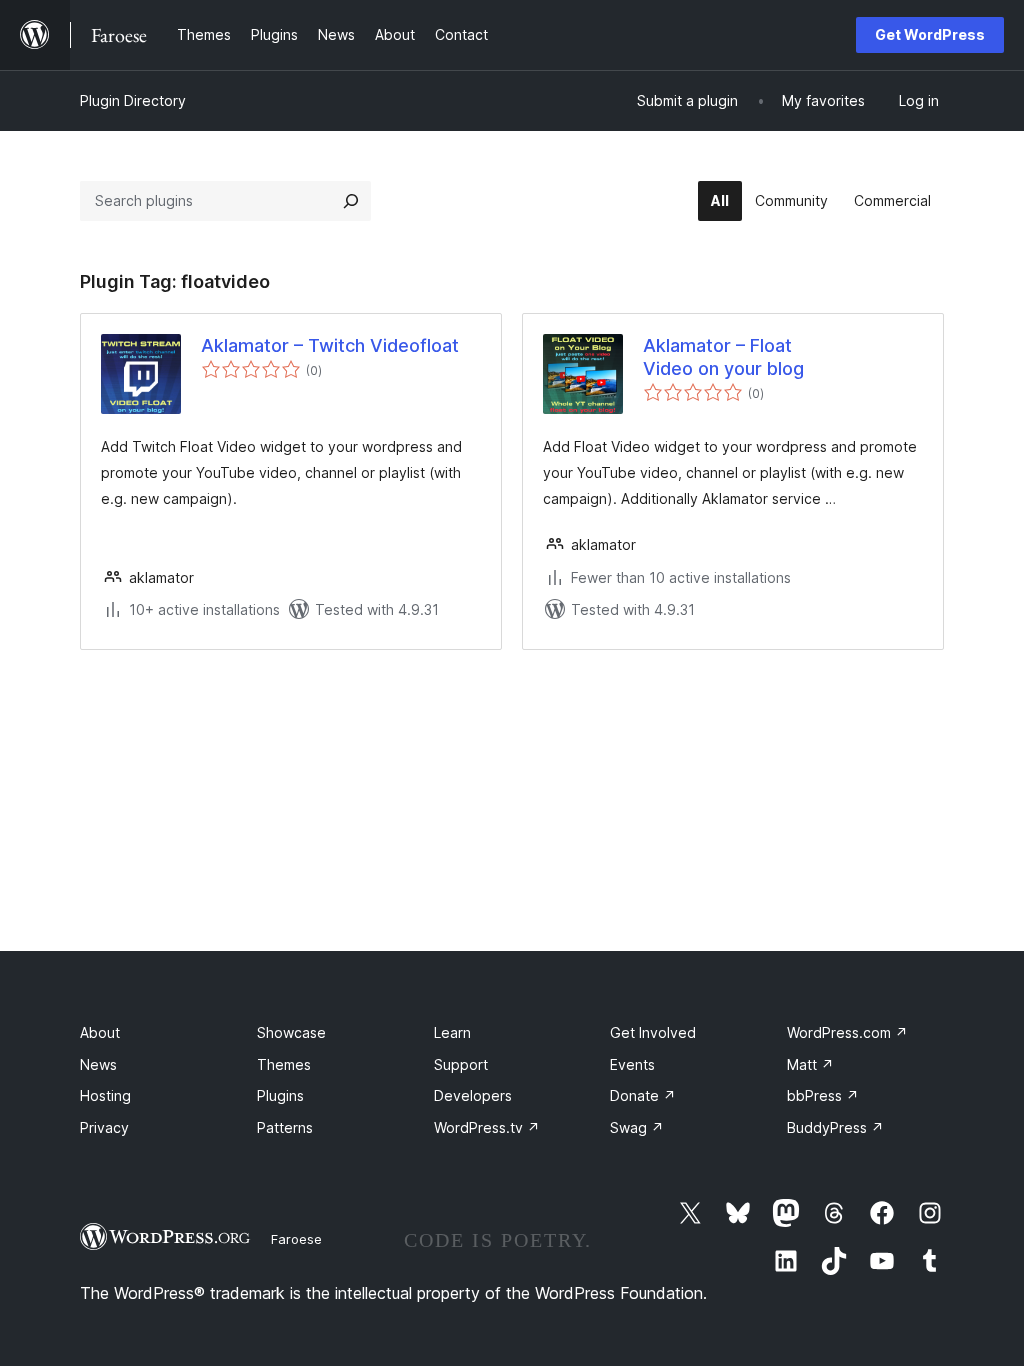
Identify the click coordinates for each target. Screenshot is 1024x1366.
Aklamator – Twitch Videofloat (330, 345)
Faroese (296, 1239)
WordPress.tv (487, 1127)
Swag (637, 1127)
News (98, 1064)
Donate (643, 1095)
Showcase (291, 1032)
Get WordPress (930, 34)
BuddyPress (835, 1127)
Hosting (105, 1095)
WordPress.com (847, 1032)
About (100, 1032)
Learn (452, 1032)
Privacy (104, 1127)
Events (632, 1064)
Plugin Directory (133, 100)
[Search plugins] (351, 201)
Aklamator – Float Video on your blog (723, 357)
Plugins (280, 1095)
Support (461, 1064)
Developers (473, 1095)
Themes (284, 1064)
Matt (810, 1064)
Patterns (285, 1127)
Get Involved (653, 1032)
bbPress (823, 1095)
